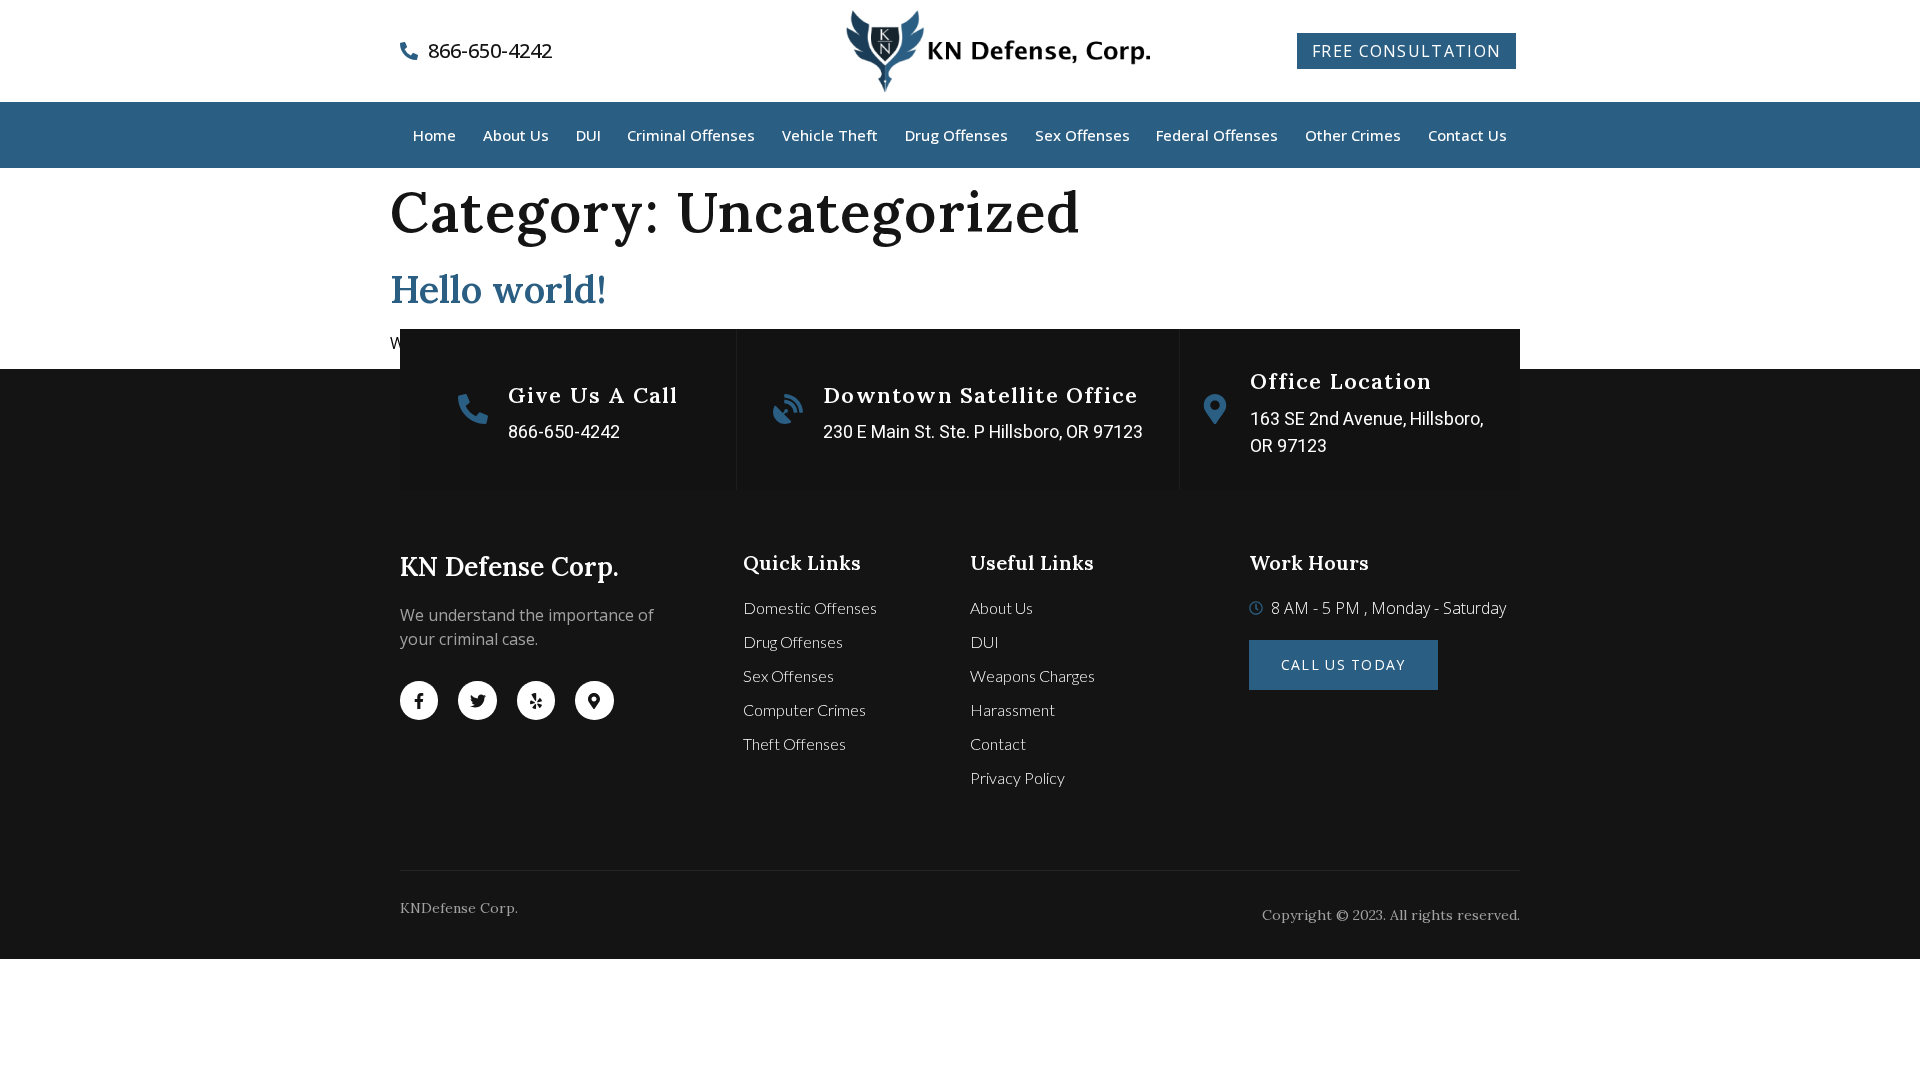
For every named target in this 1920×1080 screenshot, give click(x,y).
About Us (516, 135)
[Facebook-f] (419, 700)
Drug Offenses (956, 135)
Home (434, 135)
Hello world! (498, 289)
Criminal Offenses (691, 135)
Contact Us (1467, 135)
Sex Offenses (1082, 135)
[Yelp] (536, 700)
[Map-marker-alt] (594, 700)
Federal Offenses (1217, 135)
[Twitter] (477, 700)
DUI (588, 135)
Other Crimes (1353, 135)
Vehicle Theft (830, 135)
